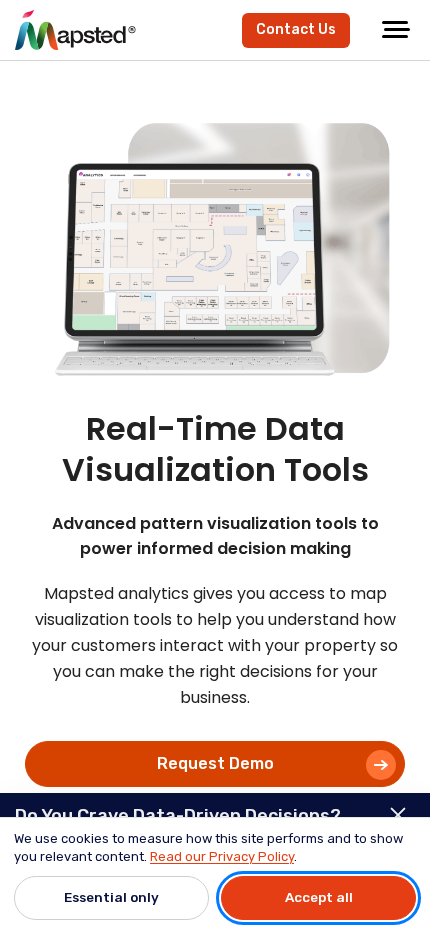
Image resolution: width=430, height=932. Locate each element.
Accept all (319, 897)
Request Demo (215, 763)
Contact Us (296, 29)
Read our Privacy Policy (222, 856)
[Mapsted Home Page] (75, 30)
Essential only (111, 897)
